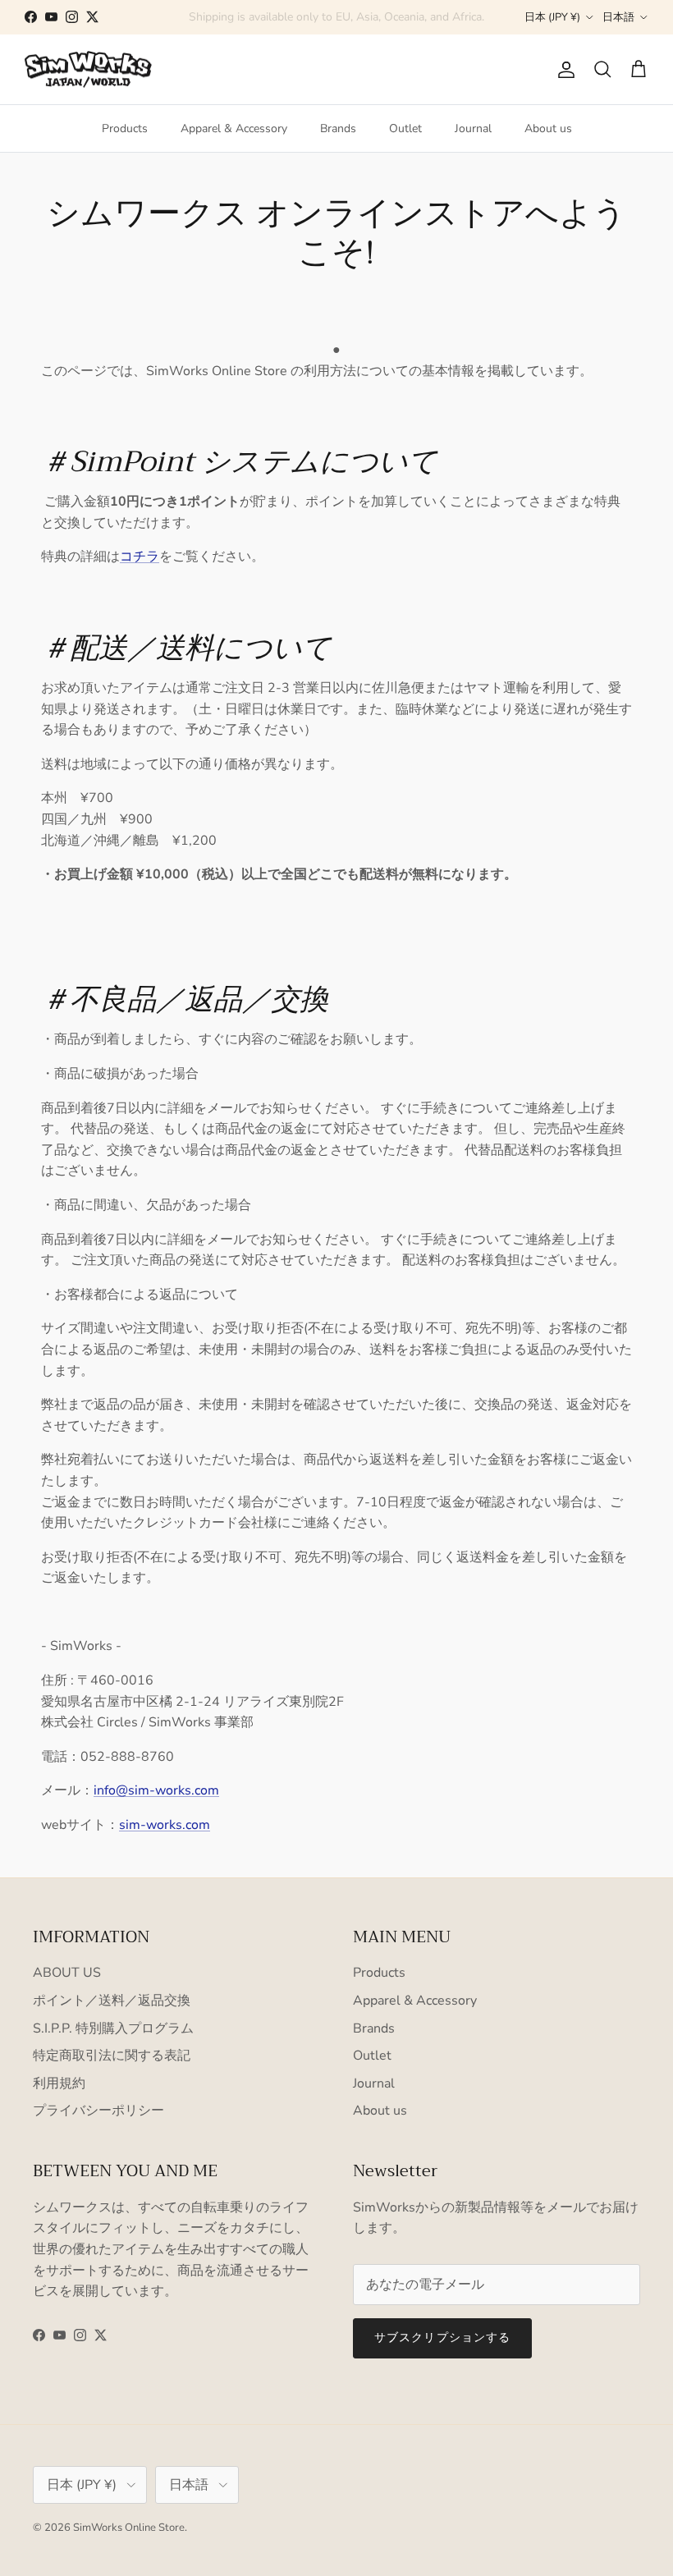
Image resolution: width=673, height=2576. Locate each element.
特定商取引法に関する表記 (112, 2056)
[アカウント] (563, 70)
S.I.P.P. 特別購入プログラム (113, 2028)
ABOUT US (67, 1973)
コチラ (140, 557)
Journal (473, 128)
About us (548, 128)
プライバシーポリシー (98, 2111)
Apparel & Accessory (234, 128)
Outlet (405, 128)
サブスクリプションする (442, 2338)
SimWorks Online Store (129, 2528)
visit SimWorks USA (412, 20)
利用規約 (59, 2083)
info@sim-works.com (156, 1790)
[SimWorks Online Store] (88, 70)
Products (125, 128)
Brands (338, 128)
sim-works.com (165, 1825)
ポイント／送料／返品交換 (112, 2001)
